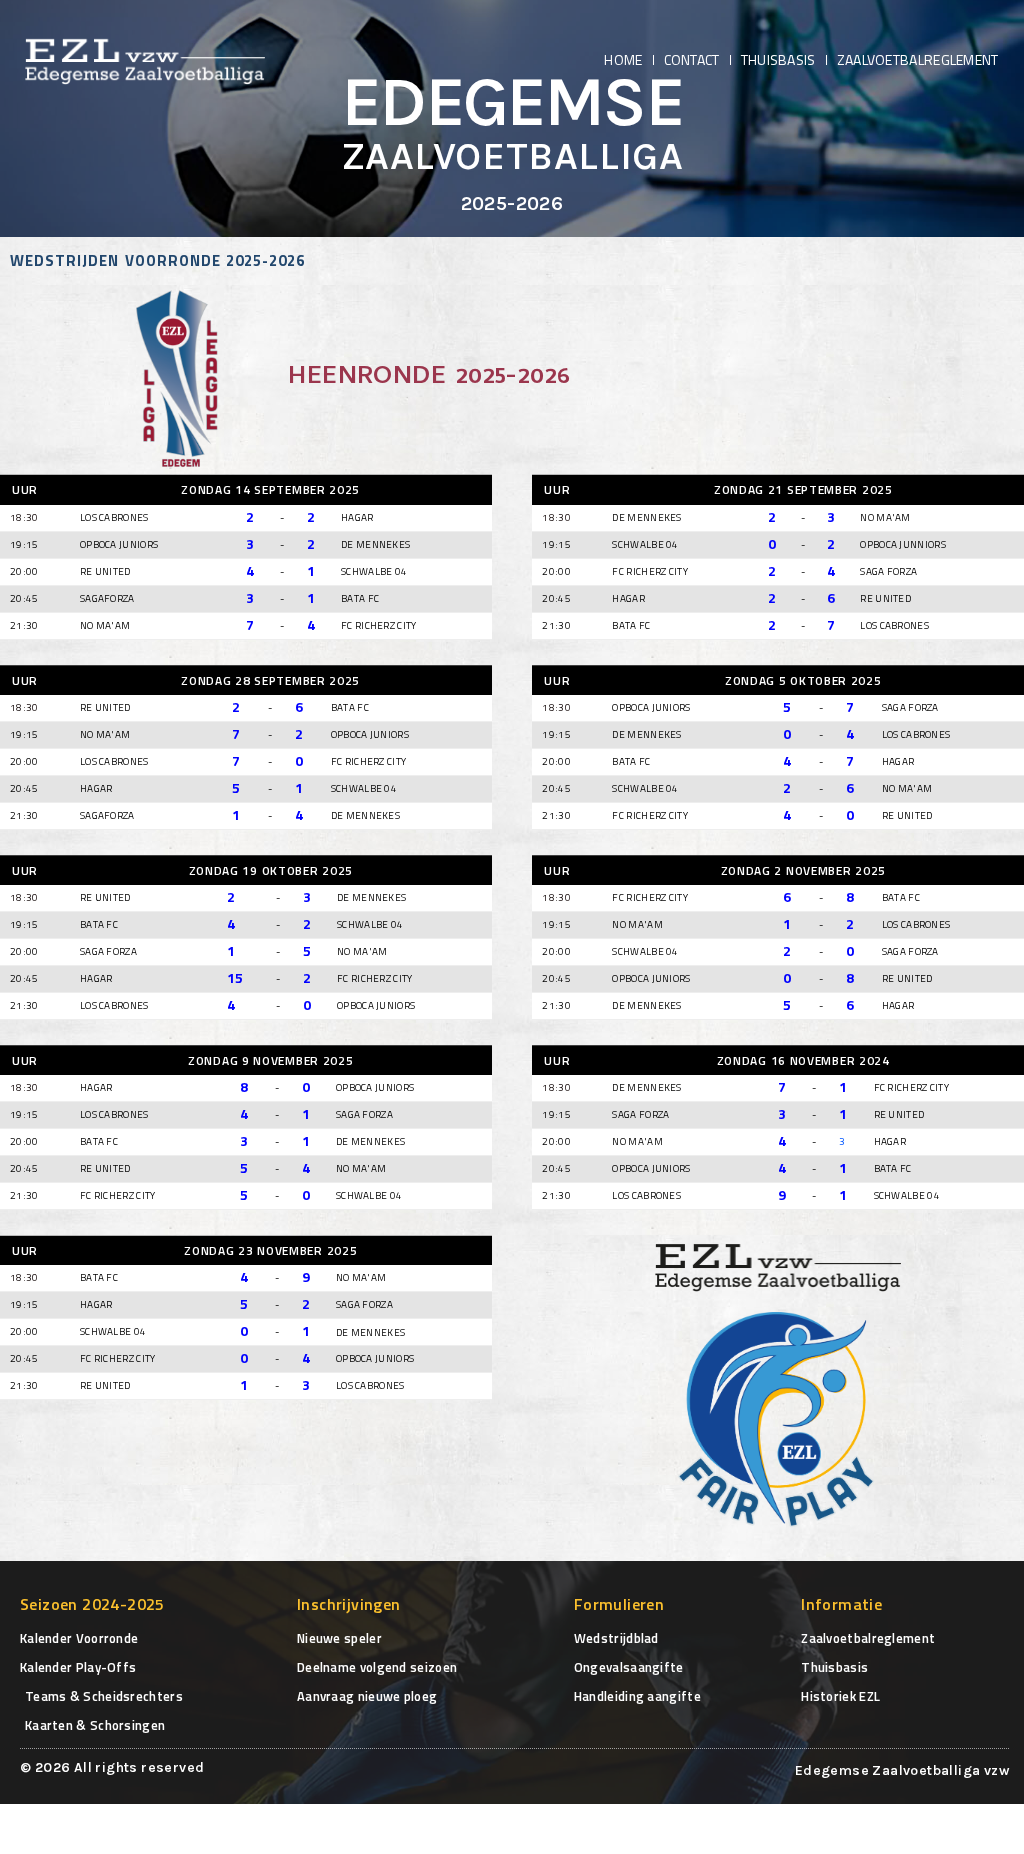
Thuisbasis (778, 59)
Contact (692, 59)
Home (623, 59)
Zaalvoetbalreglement (918, 59)
